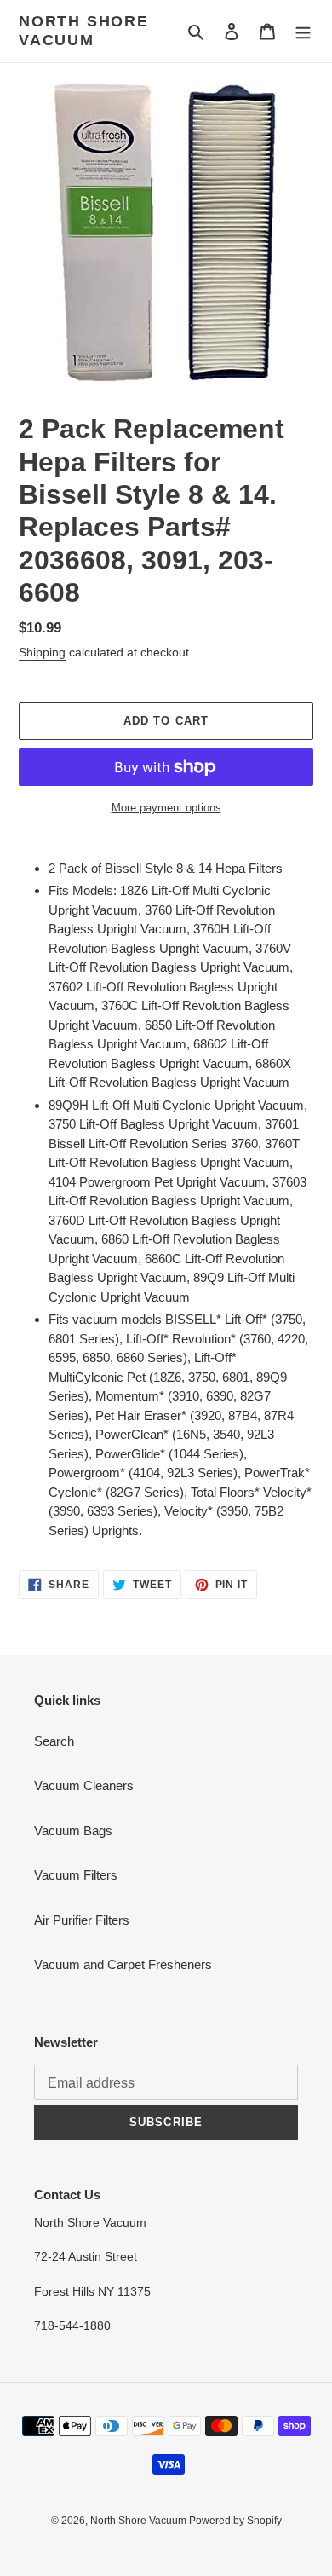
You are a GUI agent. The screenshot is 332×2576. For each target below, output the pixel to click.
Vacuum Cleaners (84, 1785)
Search (54, 1741)
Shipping (42, 652)
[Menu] (303, 31)
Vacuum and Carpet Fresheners (123, 1964)
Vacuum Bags (73, 1831)
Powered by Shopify (235, 2521)
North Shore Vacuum (84, 31)
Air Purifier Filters (82, 1920)
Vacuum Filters (76, 1875)
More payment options (166, 808)
